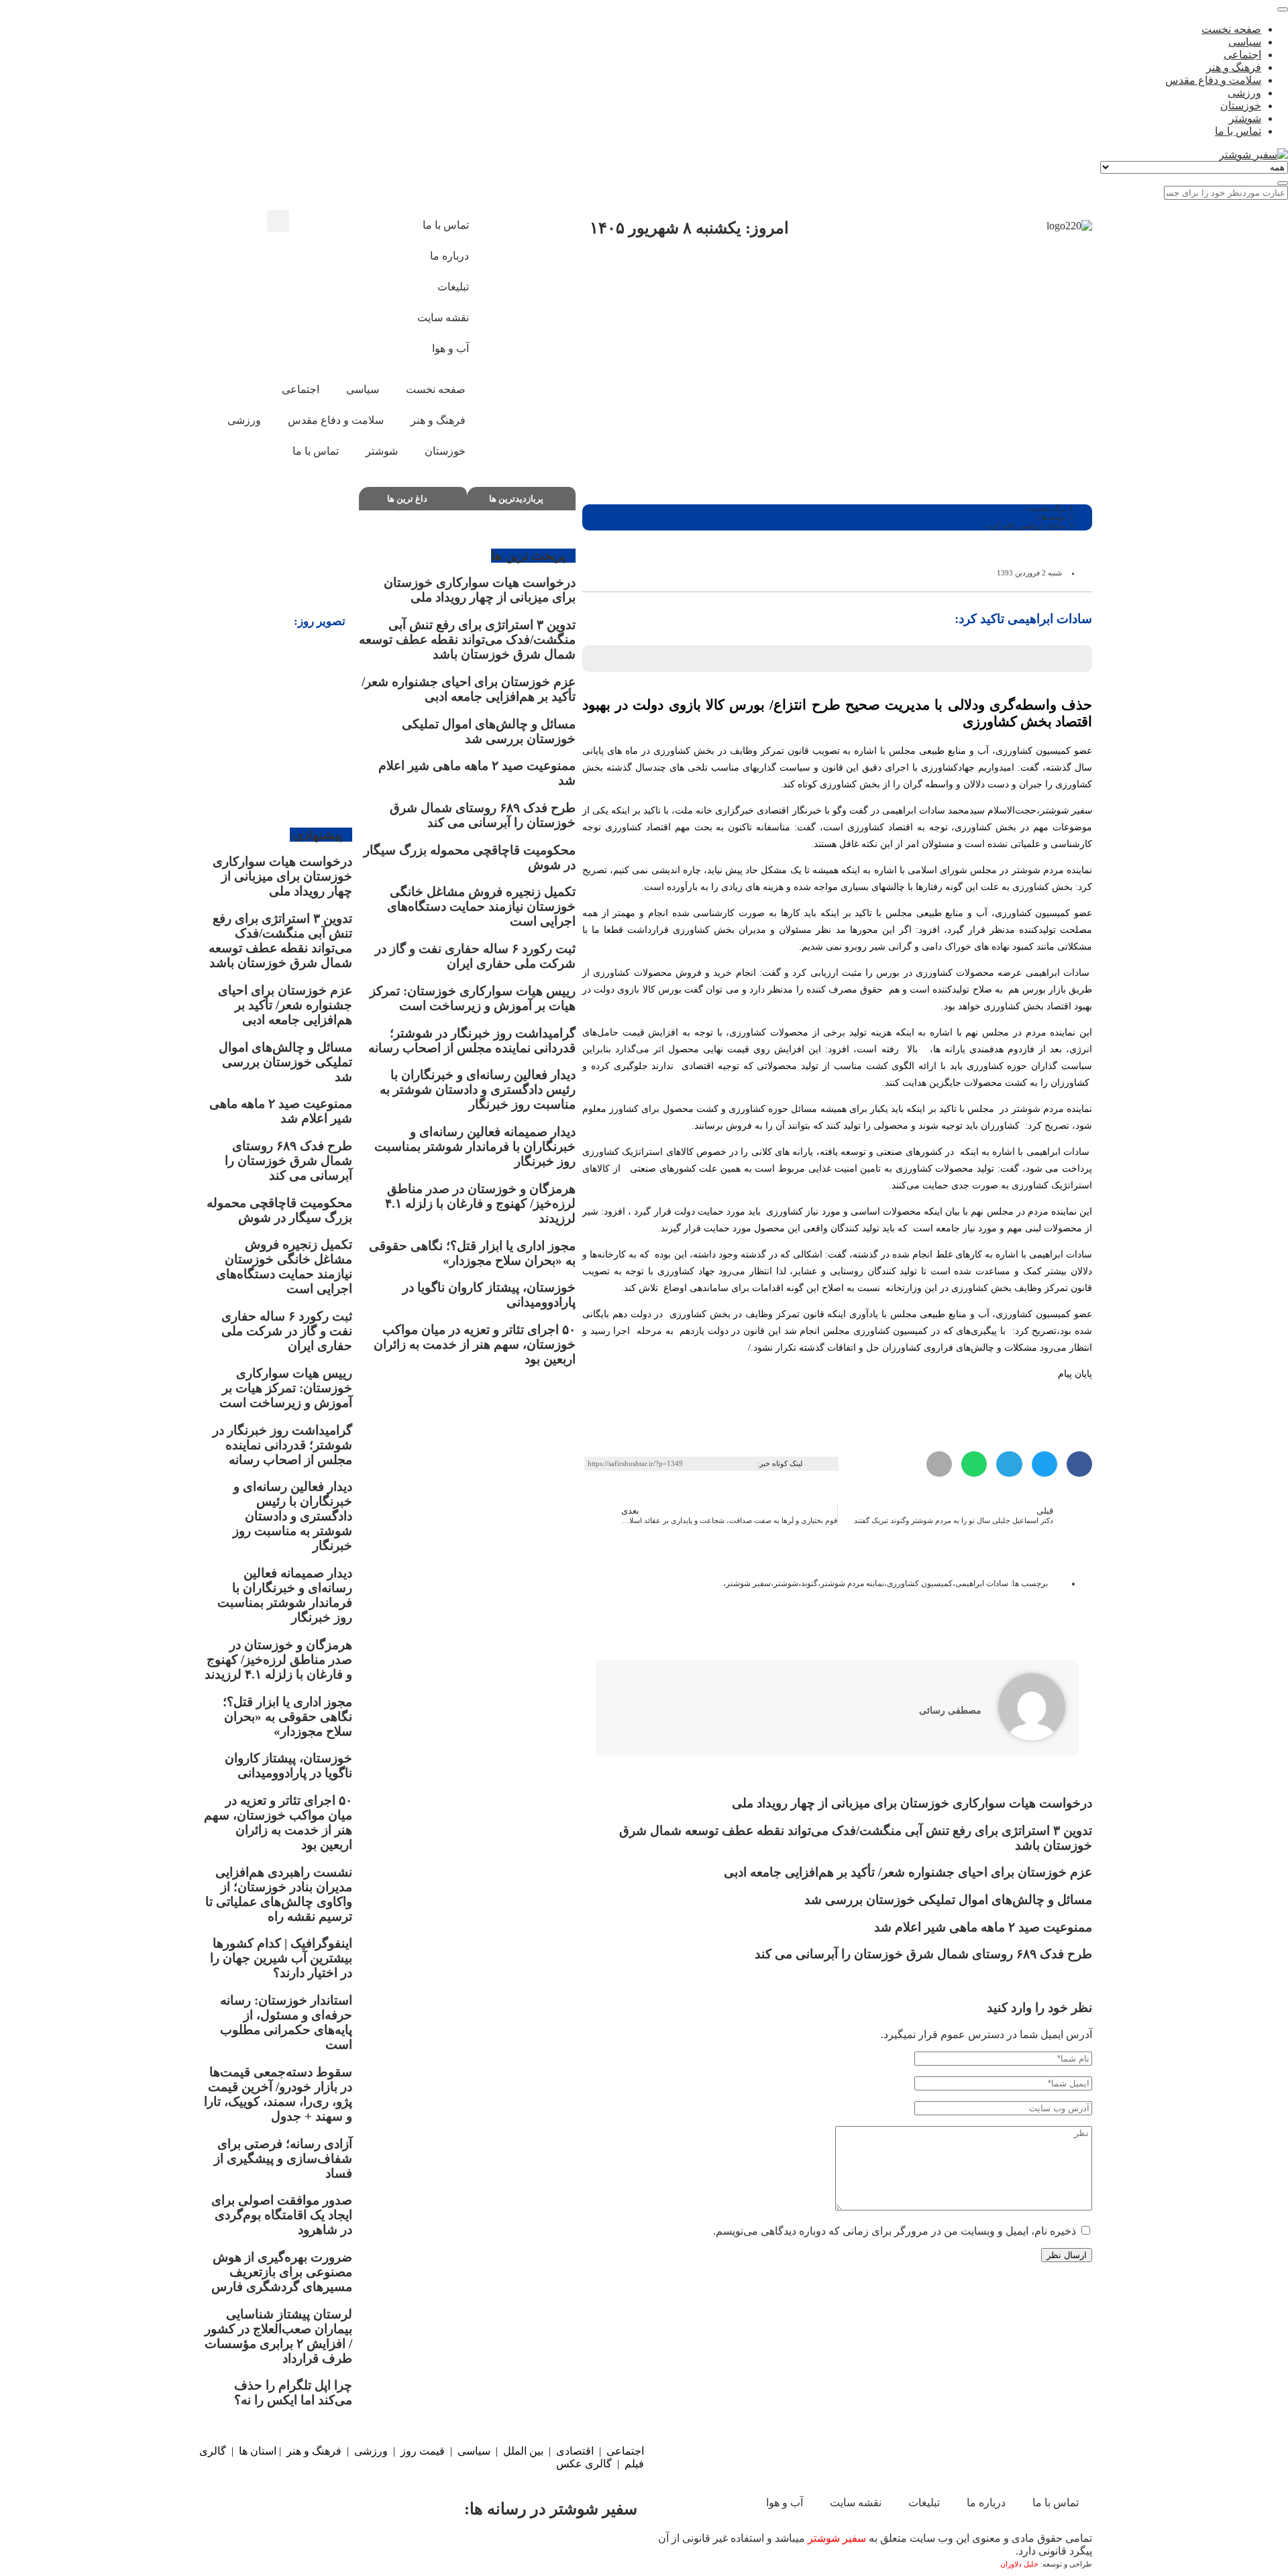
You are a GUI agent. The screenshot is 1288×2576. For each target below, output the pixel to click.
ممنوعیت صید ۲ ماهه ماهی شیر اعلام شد (981, 1927)
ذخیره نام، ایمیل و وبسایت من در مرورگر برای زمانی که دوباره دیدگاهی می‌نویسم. (895, 2231)
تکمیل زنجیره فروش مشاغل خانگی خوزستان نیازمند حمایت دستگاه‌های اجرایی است (481, 906)
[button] (278, 221)
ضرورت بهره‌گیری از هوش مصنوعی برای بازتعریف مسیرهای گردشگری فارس (282, 2272)
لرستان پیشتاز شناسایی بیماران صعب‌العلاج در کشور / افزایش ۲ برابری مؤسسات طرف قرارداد (278, 2336)
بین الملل (523, 2451)
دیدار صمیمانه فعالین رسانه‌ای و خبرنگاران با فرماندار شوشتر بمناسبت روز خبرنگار (475, 1146)
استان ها (258, 2451)
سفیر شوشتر (837, 2538)
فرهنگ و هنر (314, 2451)
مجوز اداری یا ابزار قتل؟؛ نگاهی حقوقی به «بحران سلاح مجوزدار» (472, 1253)
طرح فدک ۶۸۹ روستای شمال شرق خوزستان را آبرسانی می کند (923, 1954)
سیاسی (474, 2451)
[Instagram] (333, 227)
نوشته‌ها (1053, 517)
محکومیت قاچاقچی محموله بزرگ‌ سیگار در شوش (279, 1210)
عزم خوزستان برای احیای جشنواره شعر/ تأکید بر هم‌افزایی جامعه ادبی (908, 1872)
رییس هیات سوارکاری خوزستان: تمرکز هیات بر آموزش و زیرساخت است (473, 998)
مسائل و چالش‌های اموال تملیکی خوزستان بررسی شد (948, 1900)
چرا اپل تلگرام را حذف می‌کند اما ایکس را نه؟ (293, 2393)
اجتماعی (625, 2451)
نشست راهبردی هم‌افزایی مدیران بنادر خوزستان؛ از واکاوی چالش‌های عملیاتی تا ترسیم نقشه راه (279, 1894)
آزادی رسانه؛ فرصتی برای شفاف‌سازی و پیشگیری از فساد (283, 2159)
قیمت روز (423, 2451)
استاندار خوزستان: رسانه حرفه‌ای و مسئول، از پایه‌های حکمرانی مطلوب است (286, 2022)
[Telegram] (356, 2547)
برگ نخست (1048, 508)
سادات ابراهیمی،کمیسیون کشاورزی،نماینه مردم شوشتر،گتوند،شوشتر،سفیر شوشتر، (866, 1583)
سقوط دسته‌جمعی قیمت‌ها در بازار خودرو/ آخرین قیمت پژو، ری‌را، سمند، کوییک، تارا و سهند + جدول (278, 2094)
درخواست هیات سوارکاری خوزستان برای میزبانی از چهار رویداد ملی (912, 1803)
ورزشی (371, 2451)
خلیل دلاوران (1020, 2564)
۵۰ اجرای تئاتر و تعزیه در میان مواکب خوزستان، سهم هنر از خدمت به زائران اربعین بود (475, 1344)
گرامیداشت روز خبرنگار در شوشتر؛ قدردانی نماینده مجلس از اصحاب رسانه (472, 1041)
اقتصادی (575, 2451)
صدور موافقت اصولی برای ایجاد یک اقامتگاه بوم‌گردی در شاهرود (282, 2215)
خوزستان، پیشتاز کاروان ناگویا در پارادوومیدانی (288, 1766)
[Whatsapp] (444, 2547)
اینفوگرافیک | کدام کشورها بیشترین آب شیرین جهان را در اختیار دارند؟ (281, 1958)
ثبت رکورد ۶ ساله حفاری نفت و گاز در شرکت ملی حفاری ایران (475, 956)
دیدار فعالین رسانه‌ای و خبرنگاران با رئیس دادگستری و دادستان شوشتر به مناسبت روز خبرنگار (478, 1089)
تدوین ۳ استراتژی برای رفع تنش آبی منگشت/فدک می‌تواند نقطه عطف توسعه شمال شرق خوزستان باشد (467, 639)
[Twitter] (532, 2547)
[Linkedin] (268, 2547)
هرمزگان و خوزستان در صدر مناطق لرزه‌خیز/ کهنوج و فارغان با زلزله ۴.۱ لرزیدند (480, 1203)
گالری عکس (584, 2464)
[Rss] (369, 263)
